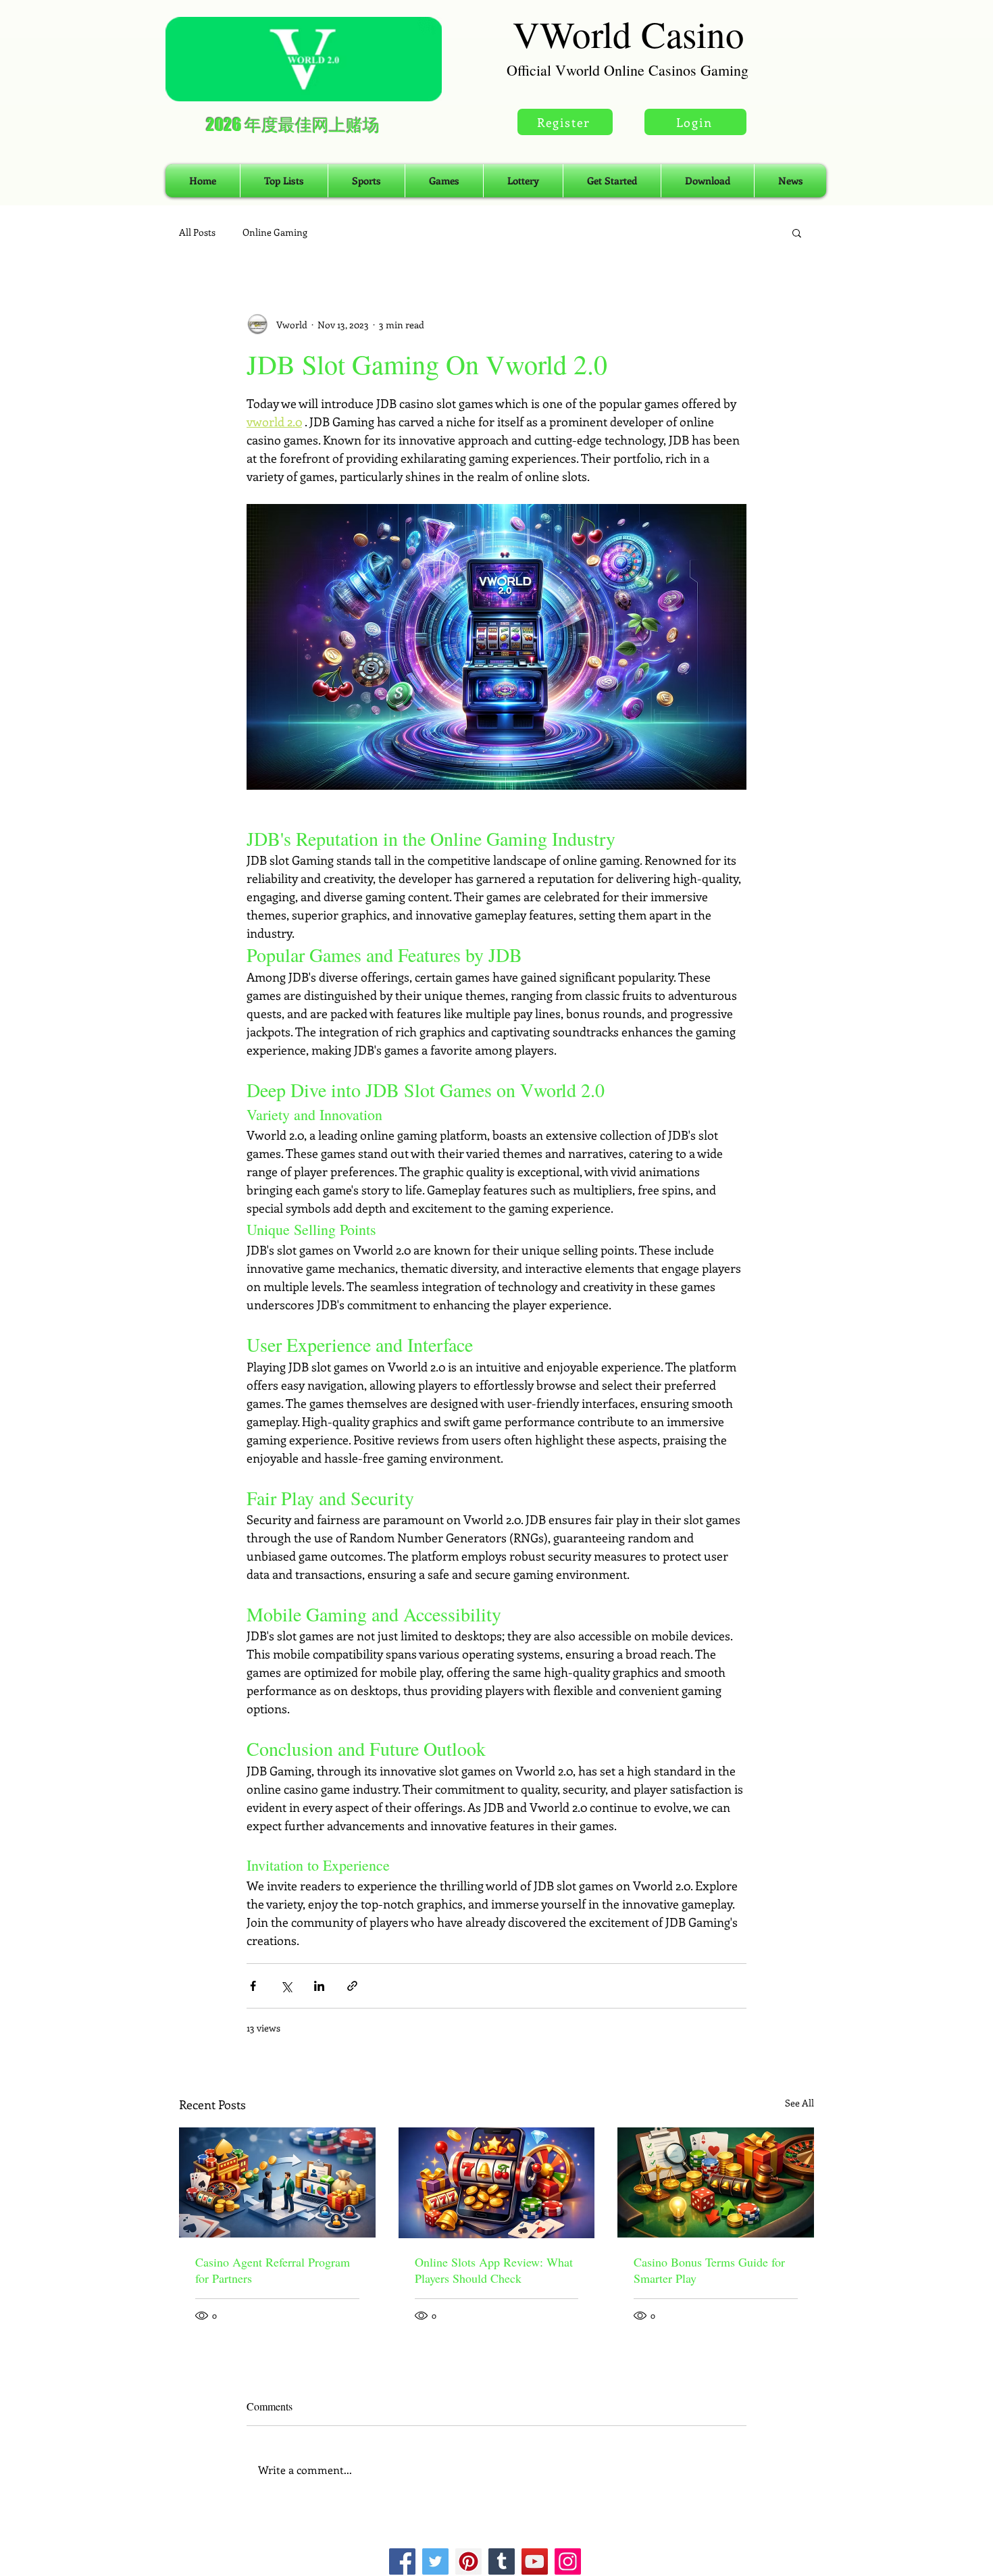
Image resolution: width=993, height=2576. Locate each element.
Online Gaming (275, 232)
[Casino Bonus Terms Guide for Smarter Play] (716, 2182)
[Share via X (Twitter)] (286, 1986)
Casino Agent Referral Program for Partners (273, 2270)
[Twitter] (435, 2561)
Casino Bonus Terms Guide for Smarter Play (709, 2270)
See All (799, 2103)
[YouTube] (535, 2561)
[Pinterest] (468, 2561)
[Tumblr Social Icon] (502, 2561)
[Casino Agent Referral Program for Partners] (277, 2182)
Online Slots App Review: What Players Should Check (494, 2270)
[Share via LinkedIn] (319, 1986)
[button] (797, 232)
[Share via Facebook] (253, 1986)
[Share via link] (352, 1986)
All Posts (197, 232)
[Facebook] (402, 2561)
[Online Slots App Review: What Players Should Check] (497, 2183)
